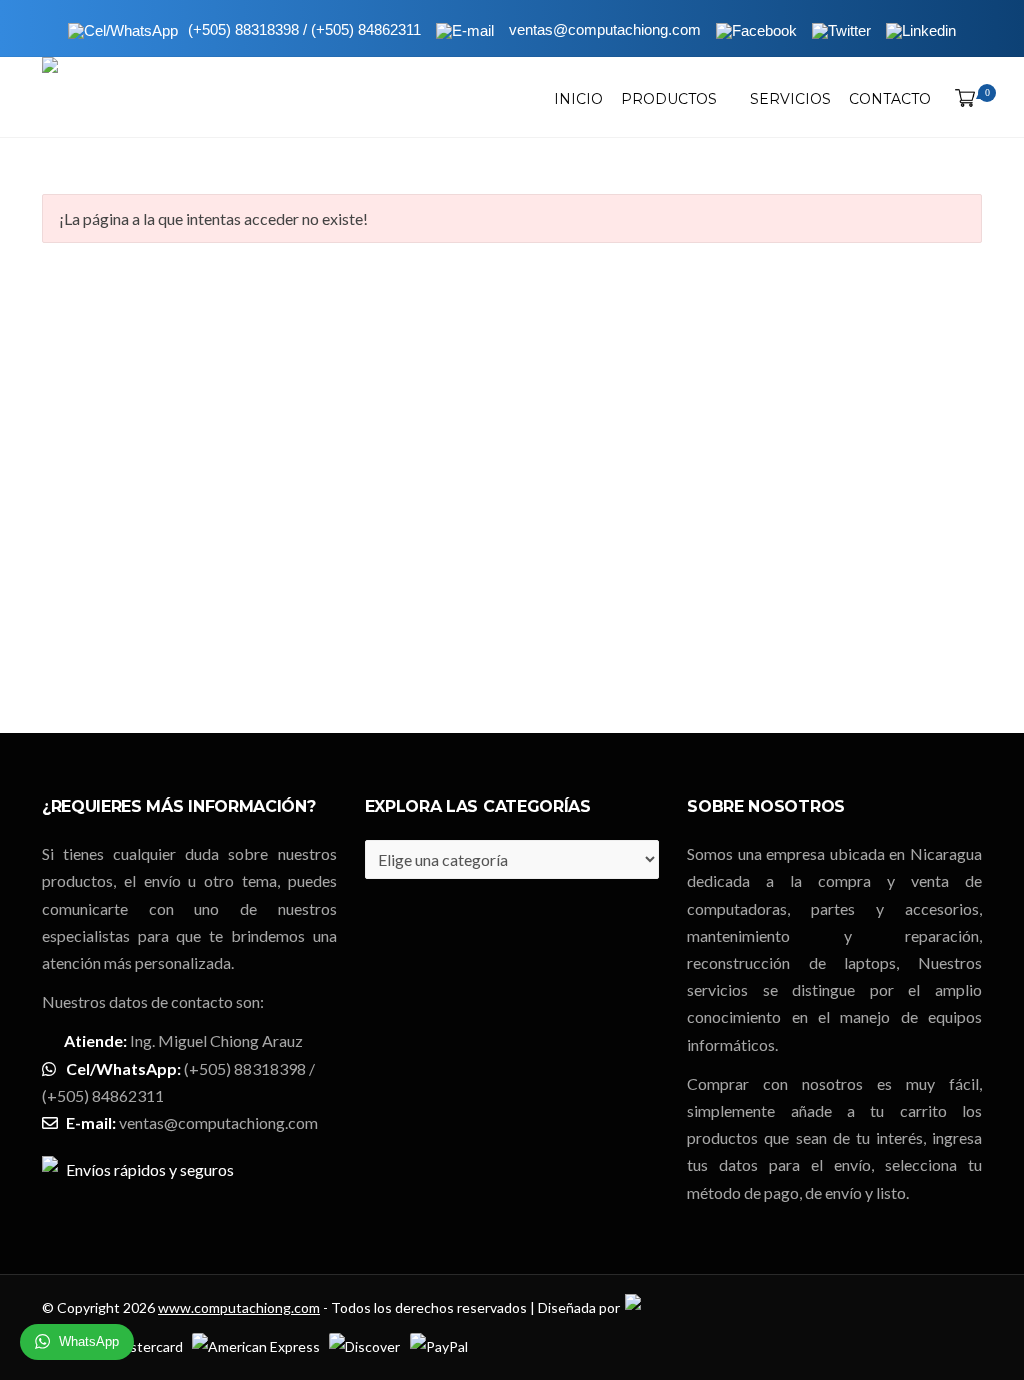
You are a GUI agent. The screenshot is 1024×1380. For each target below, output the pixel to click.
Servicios (790, 99)
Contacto (890, 99)
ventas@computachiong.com (218, 1122)
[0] (961, 99)
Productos (669, 99)
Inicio (578, 99)
